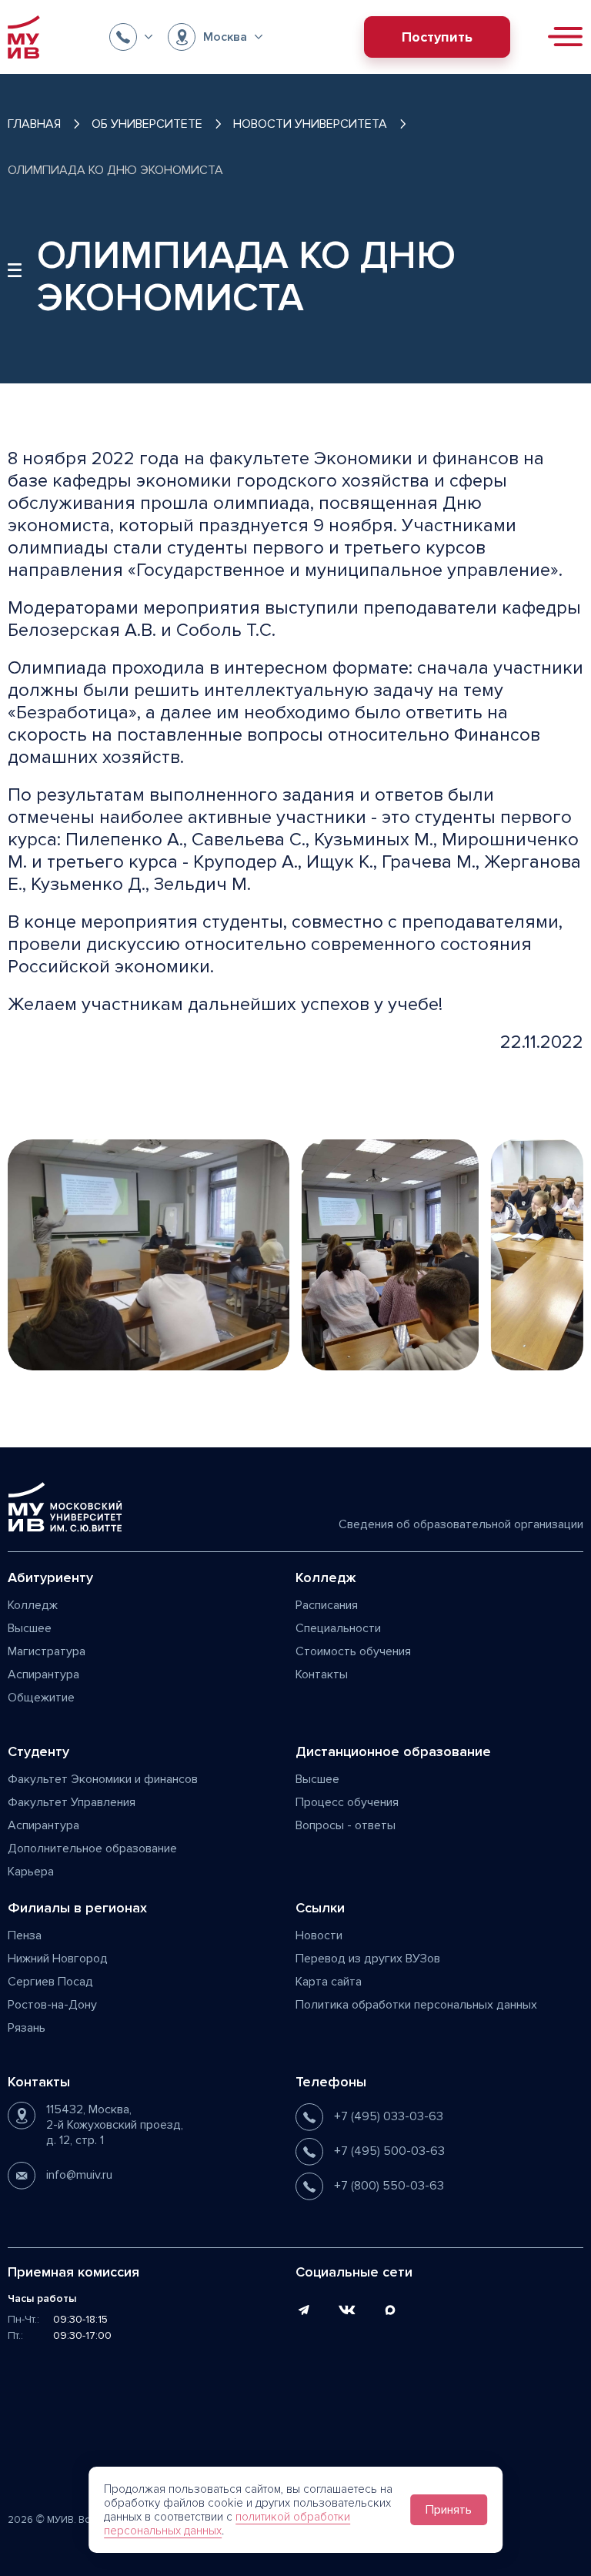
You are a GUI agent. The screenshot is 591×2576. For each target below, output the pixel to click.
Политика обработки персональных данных (416, 2005)
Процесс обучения (347, 1802)
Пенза (25, 1935)
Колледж (33, 1605)
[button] (131, 37)
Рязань (27, 2028)
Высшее (30, 1628)
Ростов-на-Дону (52, 2005)
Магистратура (47, 1651)
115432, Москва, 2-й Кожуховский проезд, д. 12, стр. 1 (115, 2125)
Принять (449, 2510)
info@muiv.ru (79, 2175)
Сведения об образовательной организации (461, 1524)
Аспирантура (43, 1674)
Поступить (437, 37)
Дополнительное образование (92, 1848)
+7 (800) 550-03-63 (389, 2186)
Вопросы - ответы (346, 1825)
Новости (319, 1935)
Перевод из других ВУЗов (368, 1959)
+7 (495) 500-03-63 (389, 2151)
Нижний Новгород (58, 1959)
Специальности (338, 1628)
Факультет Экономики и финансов (103, 1779)
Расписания (327, 1605)
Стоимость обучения (353, 1651)
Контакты (322, 1674)
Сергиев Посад (50, 1982)
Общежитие (41, 1698)
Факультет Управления (72, 1802)
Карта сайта (329, 1982)
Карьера (31, 1872)
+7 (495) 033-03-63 (389, 2116)
